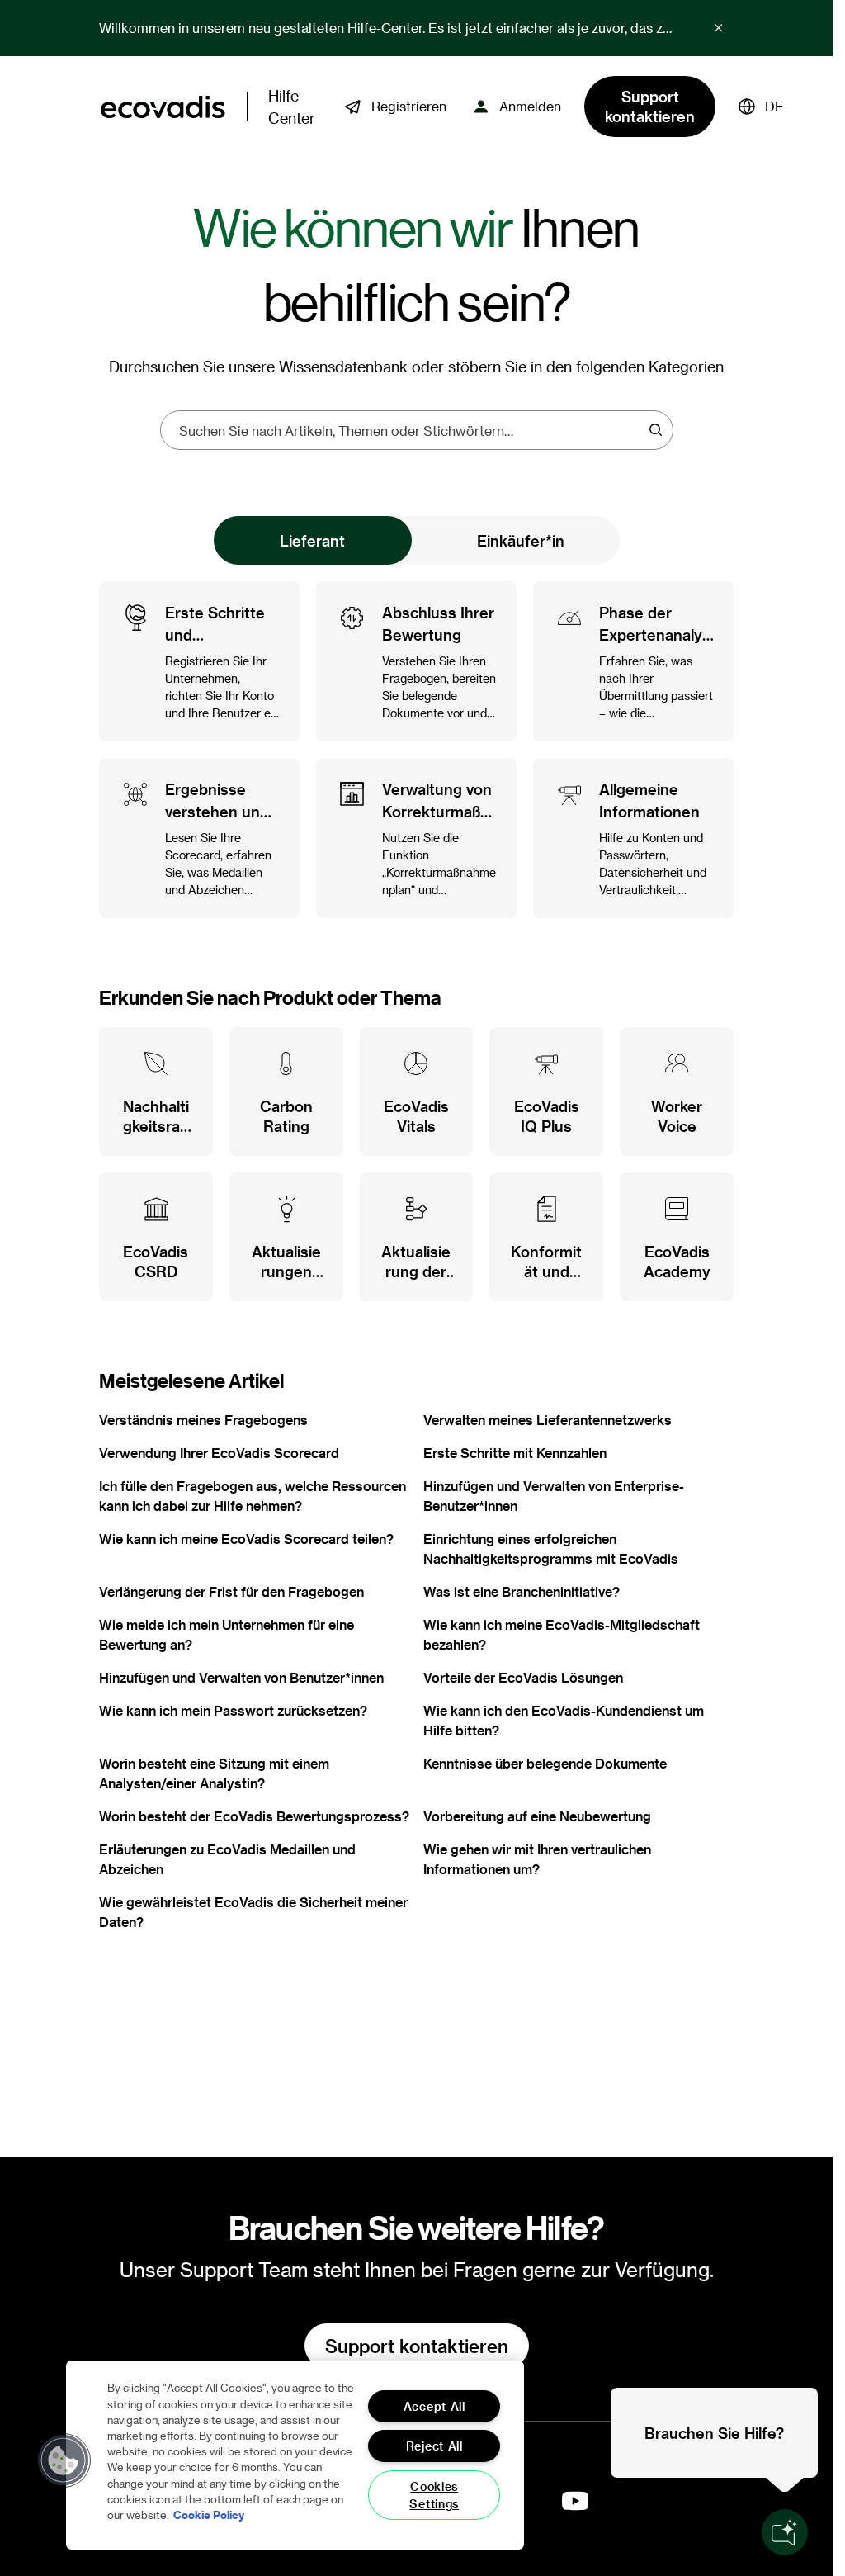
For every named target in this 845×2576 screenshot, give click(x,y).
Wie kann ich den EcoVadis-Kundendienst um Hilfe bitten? (564, 1720)
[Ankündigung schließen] (719, 28)
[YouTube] (575, 2501)
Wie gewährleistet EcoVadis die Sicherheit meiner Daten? (253, 1912)
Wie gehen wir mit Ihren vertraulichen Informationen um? (537, 1859)
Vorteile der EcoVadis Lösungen (523, 1677)
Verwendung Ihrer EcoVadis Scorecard (219, 1453)
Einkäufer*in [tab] (521, 540)
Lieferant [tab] (312, 540)
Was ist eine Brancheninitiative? (522, 1591)
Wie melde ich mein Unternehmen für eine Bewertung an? (227, 1634)
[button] (761, 107)
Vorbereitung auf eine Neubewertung (537, 1816)
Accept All (434, 2406)
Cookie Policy (209, 2514)
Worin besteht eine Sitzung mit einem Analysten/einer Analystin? (214, 1773)
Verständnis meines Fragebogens (203, 1420)
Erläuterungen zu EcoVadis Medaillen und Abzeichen (227, 1859)
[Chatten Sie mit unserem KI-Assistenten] (785, 2532)
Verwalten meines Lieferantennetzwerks (548, 1420)
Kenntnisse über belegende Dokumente (545, 1763)
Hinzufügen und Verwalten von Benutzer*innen (241, 1677)
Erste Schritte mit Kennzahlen (515, 1453)
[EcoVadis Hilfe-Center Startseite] (163, 107)
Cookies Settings (434, 2495)
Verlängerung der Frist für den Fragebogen (231, 1591)
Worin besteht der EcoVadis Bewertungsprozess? (254, 1816)
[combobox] (411, 430)
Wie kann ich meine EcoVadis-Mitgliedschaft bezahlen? (562, 1634)
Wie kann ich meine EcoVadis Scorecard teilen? (246, 1539)
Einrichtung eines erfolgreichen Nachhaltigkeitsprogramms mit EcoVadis (551, 1548)
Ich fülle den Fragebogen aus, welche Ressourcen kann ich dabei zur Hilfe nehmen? (253, 1496)
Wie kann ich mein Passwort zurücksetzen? (233, 1710)
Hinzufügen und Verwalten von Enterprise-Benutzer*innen (554, 1496)
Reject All (434, 2446)
